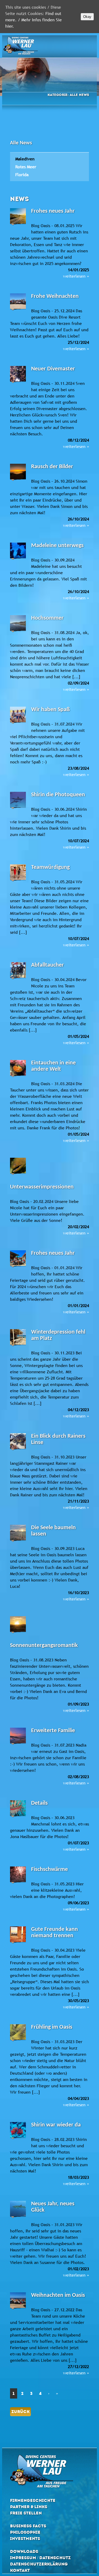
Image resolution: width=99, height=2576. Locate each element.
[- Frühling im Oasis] (18, 2037)
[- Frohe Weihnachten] (18, 307)
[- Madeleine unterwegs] (18, 556)
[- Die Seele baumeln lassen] (18, 1538)
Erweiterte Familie (53, 1731)
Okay (87, 17)
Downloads (24, 2551)
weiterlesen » (76, 276)
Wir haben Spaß (50, 710)
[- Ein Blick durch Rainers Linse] (18, 1446)
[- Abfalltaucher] (18, 975)
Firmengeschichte (33, 2500)
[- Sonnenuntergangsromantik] (18, 1629)
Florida (22, 175)
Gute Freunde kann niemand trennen (55, 1933)
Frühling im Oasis (52, 2027)
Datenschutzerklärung (39, 2564)
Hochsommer (47, 618)
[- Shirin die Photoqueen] (18, 805)
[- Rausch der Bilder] (18, 477)
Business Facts (28, 2526)
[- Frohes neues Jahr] (18, 221)
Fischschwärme (49, 1869)
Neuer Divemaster (53, 369)
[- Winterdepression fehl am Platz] (18, 1342)
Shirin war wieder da (56, 2125)
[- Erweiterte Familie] (18, 1741)
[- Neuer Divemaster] (18, 379)
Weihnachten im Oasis (58, 2295)
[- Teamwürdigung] (18, 878)
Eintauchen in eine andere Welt (53, 1066)
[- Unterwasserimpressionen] (18, 1171)
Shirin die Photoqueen (58, 795)
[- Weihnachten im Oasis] (18, 2305)
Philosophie (25, 2532)
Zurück (20, 2412)
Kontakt (20, 2570)
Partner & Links (29, 2507)
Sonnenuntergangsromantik (44, 1646)
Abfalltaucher (48, 965)
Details (39, 1803)
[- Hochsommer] (18, 628)
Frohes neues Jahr (53, 211)
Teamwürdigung (50, 867)
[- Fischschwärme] (18, 1880)
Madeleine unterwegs (57, 546)
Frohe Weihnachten (55, 296)
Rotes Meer (26, 167)
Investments (25, 2539)
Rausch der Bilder (52, 467)
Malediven (25, 159)
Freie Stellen (26, 2513)
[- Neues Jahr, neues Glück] (18, 2214)
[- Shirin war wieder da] (18, 2135)
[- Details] (18, 1813)
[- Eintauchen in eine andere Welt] (18, 1073)
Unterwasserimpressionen (42, 1187)
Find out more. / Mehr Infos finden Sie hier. (34, 20)
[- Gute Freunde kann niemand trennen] (18, 1940)
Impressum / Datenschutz (40, 2558)
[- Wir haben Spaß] (18, 720)
